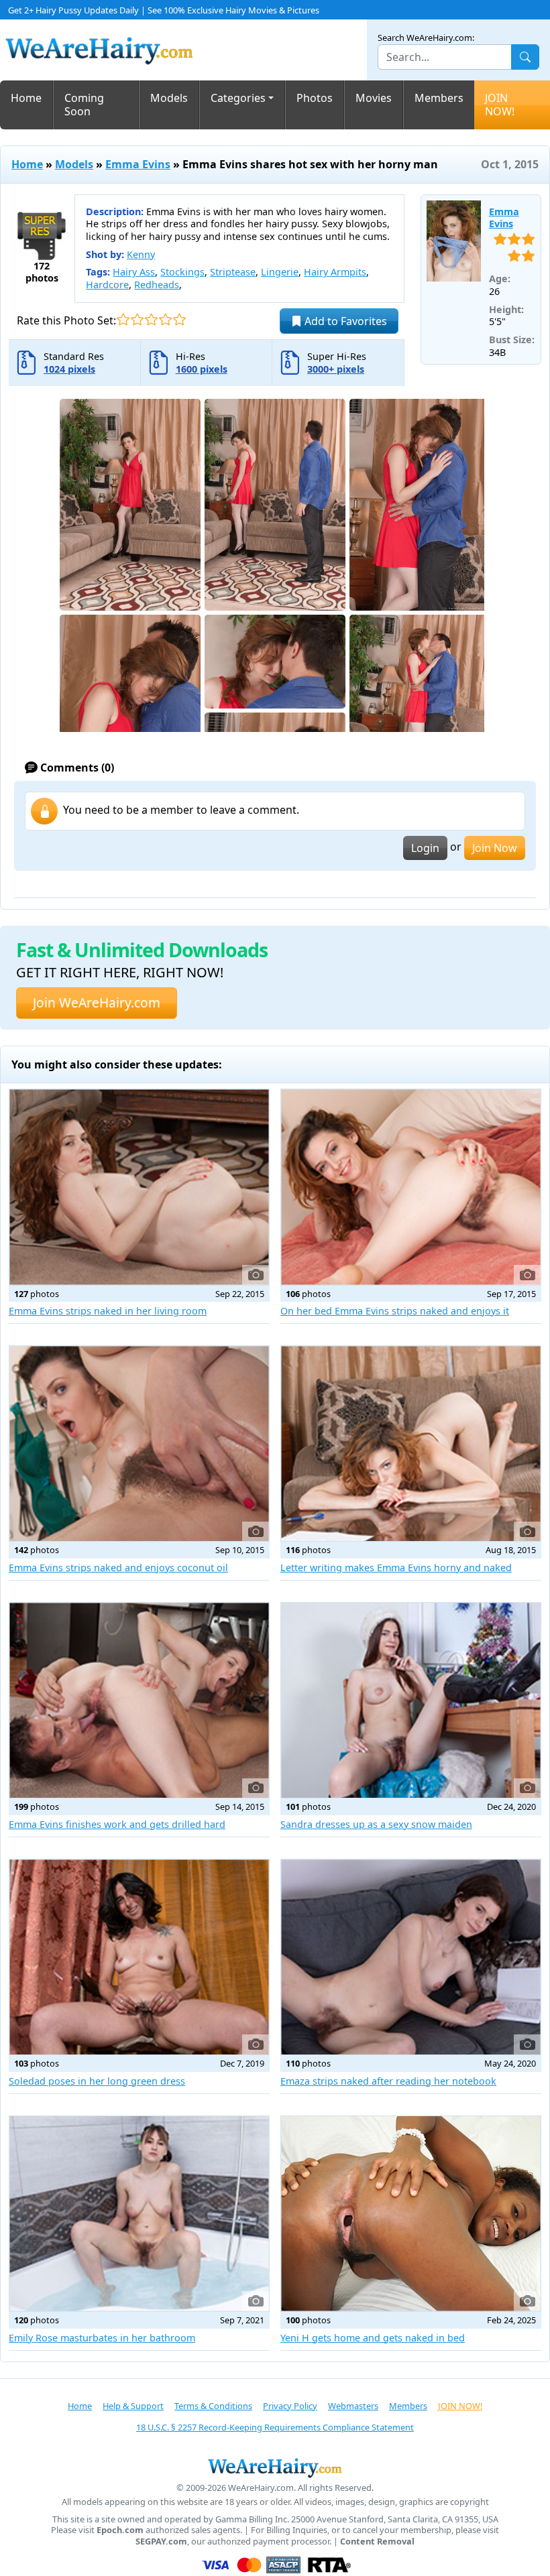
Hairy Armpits (335, 272)
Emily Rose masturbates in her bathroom (102, 2338)
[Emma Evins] (454, 241)
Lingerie (280, 272)
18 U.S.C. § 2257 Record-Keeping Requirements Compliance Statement (275, 2427)
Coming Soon (84, 105)
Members (439, 98)
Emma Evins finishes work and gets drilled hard (117, 1824)
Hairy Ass (134, 272)
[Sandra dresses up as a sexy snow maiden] (411, 1700)
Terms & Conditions (213, 2406)
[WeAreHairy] (275, 2467)
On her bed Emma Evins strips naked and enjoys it (395, 1311)
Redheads (157, 285)
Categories (238, 98)
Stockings (182, 272)
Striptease (233, 272)
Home (26, 98)
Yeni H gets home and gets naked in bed (373, 2338)
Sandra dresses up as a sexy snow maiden (376, 1824)
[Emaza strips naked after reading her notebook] (411, 1957)
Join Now (495, 848)
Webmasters (353, 2406)
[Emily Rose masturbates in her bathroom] (139, 2214)
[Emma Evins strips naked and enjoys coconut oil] (139, 1444)
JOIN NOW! (500, 105)
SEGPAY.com (161, 2541)
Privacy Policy (290, 2406)
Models (169, 98)
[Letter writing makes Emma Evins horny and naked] (411, 1444)
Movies (374, 98)
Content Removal (377, 2541)
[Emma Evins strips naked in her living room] (139, 1187)
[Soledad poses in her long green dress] (139, 1957)
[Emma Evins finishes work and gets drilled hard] (139, 1700)
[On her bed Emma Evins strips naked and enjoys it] (411, 1187)
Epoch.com (120, 2530)
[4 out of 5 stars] (165, 319)
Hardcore (107, 285)
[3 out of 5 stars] (151, 319)
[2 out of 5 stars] (137, 319)
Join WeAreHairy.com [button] (97, 1002)
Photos (315, 98)
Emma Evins (138, 164)
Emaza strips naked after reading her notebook (388, 2081)
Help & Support (133, 2406)
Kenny (141, 254)
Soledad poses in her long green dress (97, 2081)
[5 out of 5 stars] (179, 319)
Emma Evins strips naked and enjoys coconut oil (118, 1568)
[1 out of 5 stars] (123, 319)
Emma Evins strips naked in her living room (108, 1311)
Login (425, 848)
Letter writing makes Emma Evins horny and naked (396, 1568)
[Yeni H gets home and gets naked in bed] (411, 2214)
